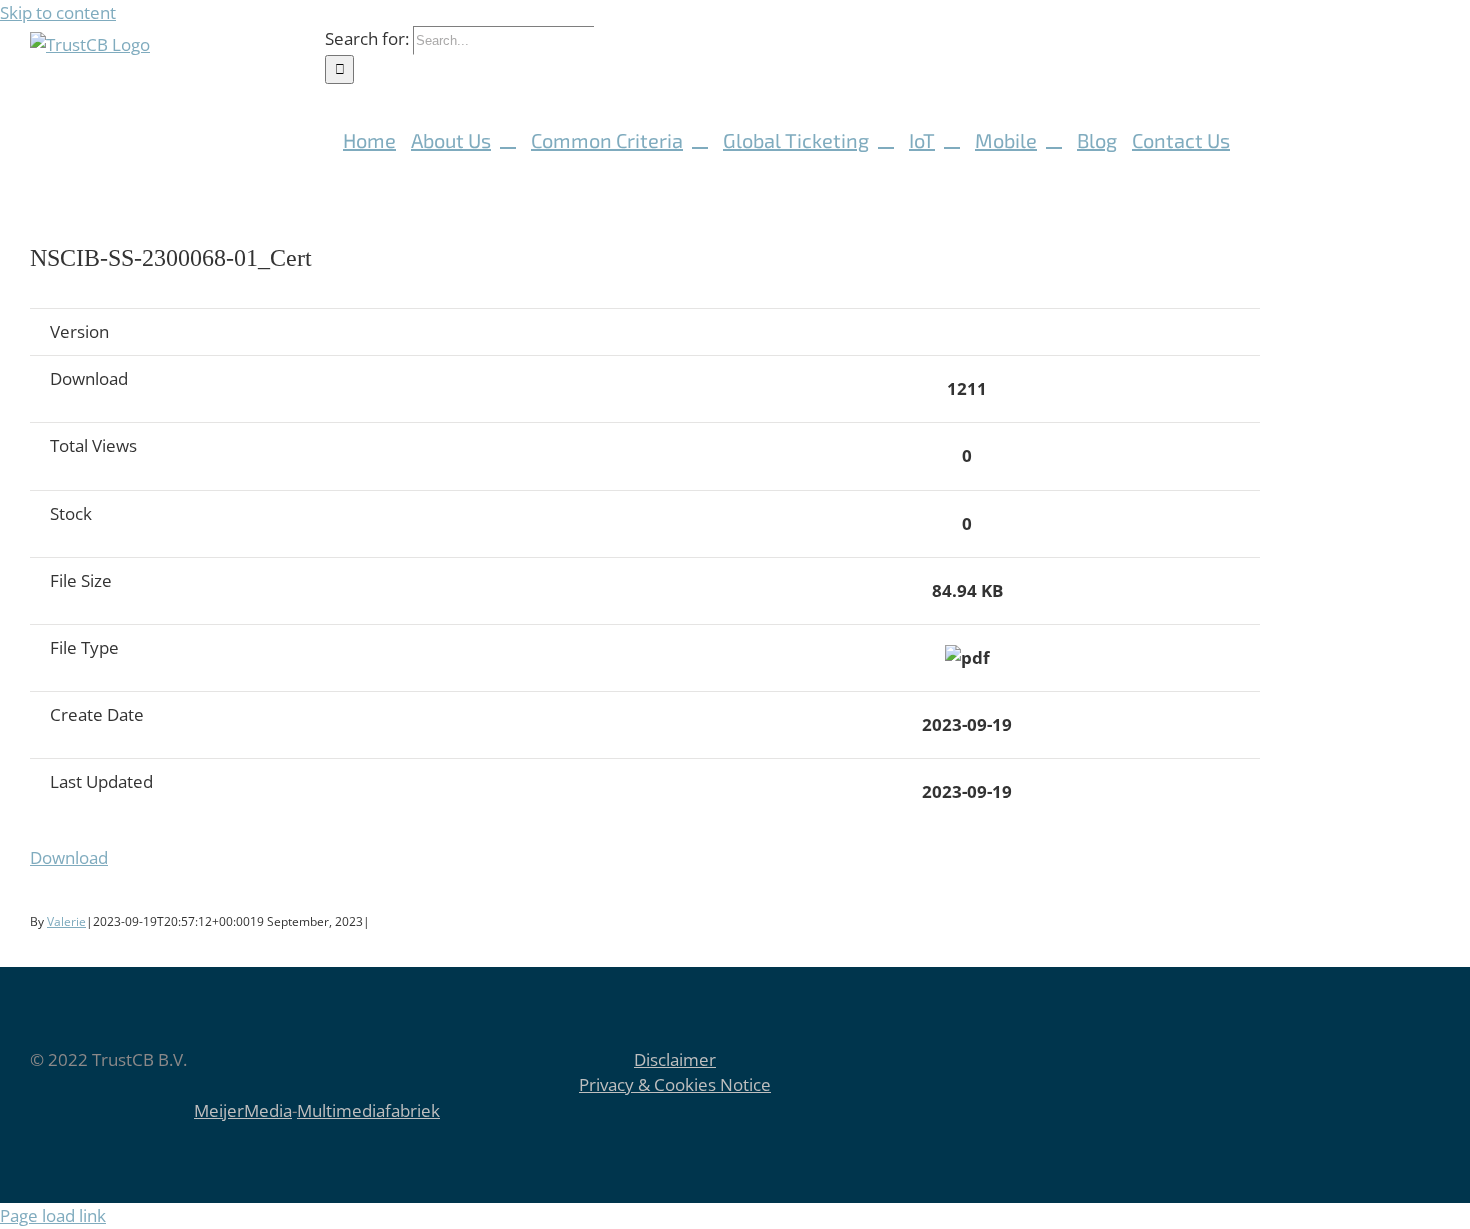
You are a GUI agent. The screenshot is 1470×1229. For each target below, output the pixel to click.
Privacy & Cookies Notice (675, 1084)
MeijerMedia (243, 1110)
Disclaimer (675, 1059)
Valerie (66, 921)
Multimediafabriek (368, 1110)
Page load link (53, 1215)
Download (69, 857)
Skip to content (58, 12)
